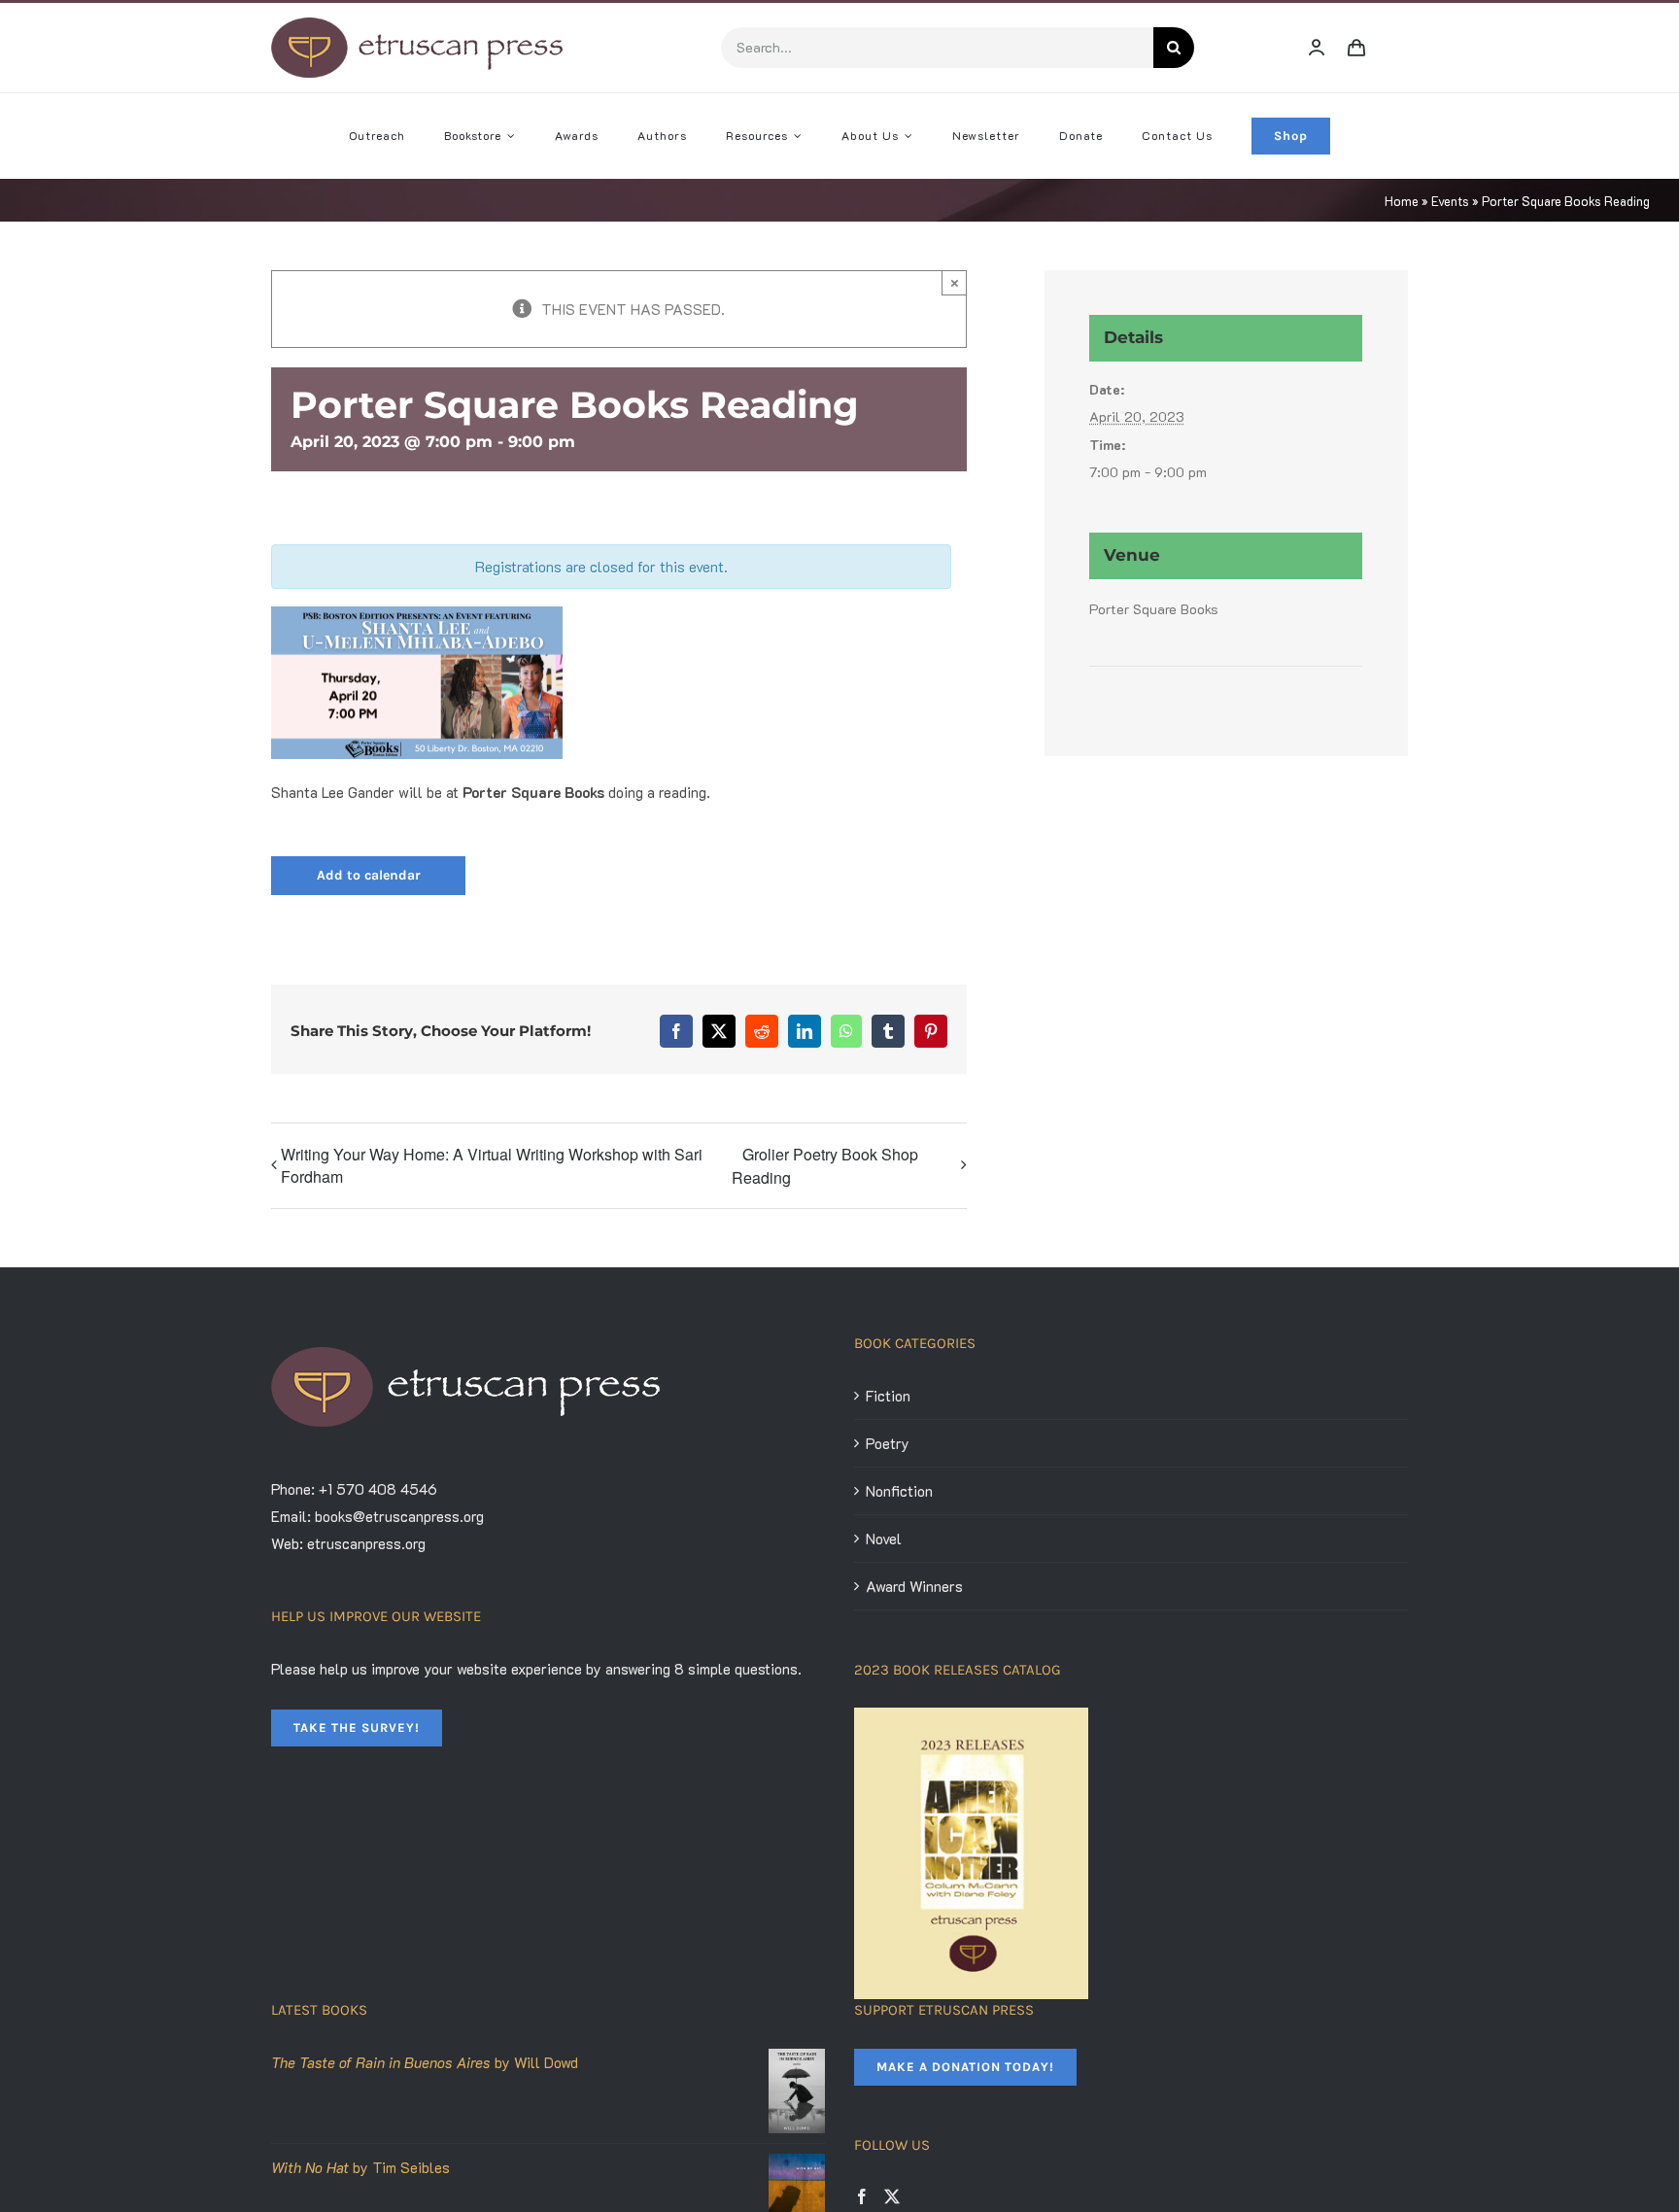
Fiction (888, 1396)
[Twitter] (892, 2196)
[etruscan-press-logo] (417, 24)
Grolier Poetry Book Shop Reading (825, 1166)
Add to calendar (369, 876)
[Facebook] (862, 2196)
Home (1402, 201)
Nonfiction (899, 1491)
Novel (884, 1538)
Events (1450, 201)
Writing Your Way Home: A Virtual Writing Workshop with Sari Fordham (492, 1165)
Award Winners (914, 1586)
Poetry (888, 1443)
